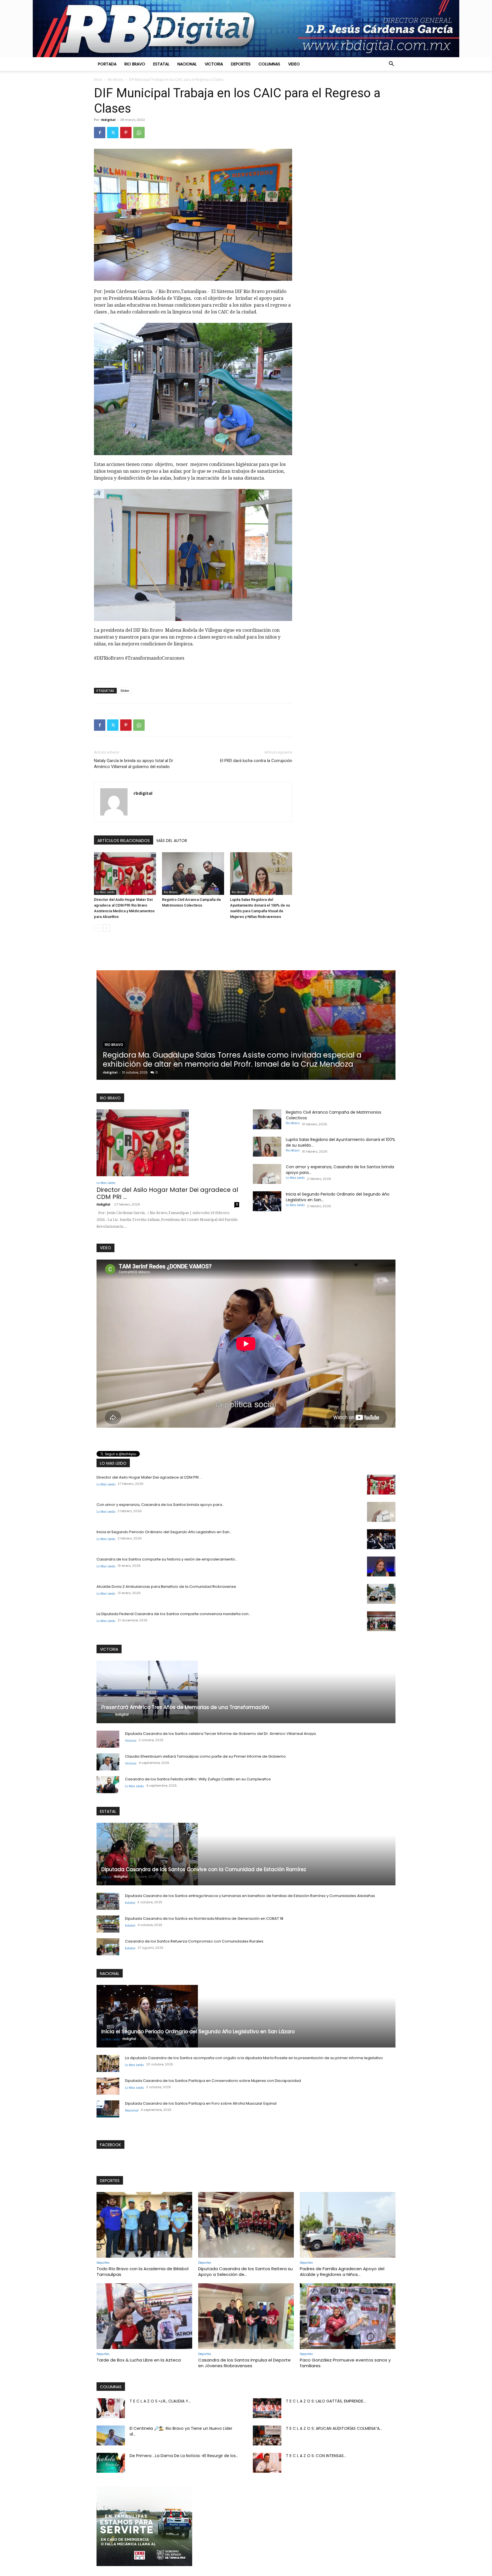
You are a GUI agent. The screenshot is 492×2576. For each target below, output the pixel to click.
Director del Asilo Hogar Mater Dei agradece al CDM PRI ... (167, 1193)
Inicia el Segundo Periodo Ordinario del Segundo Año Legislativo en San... (164, 1532)
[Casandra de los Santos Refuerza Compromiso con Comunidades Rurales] (108, 1947)
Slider (125, 691)
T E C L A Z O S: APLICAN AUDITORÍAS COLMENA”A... (334, 2428)
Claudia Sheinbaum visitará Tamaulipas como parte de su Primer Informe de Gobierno (205, 1756)
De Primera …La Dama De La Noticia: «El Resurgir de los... (184, 2456)
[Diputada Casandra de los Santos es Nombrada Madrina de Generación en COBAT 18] (108, 1924)
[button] (391, 64)
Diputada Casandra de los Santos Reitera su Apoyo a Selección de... (245, 2271)
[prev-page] (98, 928)
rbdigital (108, 120)
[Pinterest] (126, 133)
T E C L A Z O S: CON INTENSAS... (316, 2456)
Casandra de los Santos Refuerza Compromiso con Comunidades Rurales (194, 1941)
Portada (107, 64)
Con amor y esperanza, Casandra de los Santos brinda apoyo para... (161, 1505)
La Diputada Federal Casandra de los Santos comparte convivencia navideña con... (174, 1614)
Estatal (161, 64)
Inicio (98, 80)
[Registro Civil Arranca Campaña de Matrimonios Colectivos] (193, 874)
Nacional (187, 64)
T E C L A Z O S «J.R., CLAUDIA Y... (160, 2401)
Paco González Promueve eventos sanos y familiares (345, 2363)
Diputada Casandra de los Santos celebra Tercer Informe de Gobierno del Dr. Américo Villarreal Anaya (220, 1734)
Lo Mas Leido (105, 892)
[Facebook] (100, 133)
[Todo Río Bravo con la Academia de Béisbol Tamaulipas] (144, 2225)
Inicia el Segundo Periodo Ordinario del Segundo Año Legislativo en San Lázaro (198, 2032)
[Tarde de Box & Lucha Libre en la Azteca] (144, 2316)
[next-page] (107, 928)
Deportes (241, 64)
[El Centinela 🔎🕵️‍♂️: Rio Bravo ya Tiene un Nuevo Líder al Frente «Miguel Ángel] (111, 2435)
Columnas (269, 64)
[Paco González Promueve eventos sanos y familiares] (348, 2316)
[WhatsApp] (139, 133)
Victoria (214, 64)
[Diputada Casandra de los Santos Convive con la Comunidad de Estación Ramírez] (246, 1854)
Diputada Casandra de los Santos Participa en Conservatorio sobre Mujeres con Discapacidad (213, 2081)
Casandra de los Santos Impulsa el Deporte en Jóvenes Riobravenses (244, 2363)
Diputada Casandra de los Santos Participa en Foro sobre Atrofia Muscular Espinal (201, 2103)
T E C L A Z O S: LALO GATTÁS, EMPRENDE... (326, 2401)
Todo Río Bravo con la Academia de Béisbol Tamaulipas (143, 2271)
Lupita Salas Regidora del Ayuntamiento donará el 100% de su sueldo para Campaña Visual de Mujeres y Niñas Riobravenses (310, 1060)
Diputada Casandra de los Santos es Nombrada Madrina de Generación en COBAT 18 (204, 1918)
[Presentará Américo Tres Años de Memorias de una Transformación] (246, 1692)
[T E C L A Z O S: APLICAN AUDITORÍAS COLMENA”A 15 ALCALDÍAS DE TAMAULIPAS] (267, 2435)
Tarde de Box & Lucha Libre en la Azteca (139, 2360)
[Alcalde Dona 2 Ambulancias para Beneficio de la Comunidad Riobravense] (381, 1594)
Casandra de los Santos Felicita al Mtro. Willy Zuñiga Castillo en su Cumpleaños (198, 1779)
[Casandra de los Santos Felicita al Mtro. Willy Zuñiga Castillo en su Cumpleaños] (108, 1785)
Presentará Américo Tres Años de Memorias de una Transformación (185, 1707)
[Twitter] (113, 133)
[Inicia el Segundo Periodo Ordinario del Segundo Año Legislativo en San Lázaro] (267, 1201)
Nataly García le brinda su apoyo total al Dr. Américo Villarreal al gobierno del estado (134, 764)
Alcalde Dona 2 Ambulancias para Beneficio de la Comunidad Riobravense (166, 1587)
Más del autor (172, 841)
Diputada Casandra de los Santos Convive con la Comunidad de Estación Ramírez (204, 1869)
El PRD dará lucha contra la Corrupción (256, 761)
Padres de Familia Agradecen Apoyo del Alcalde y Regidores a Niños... (342, 2271)
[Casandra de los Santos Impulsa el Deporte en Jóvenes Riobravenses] (246, 2316)
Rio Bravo (135, 64)
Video (294, 64)
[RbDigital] (246, 29)
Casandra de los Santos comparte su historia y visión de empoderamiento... (167, 1559)
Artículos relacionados (124, 841)
